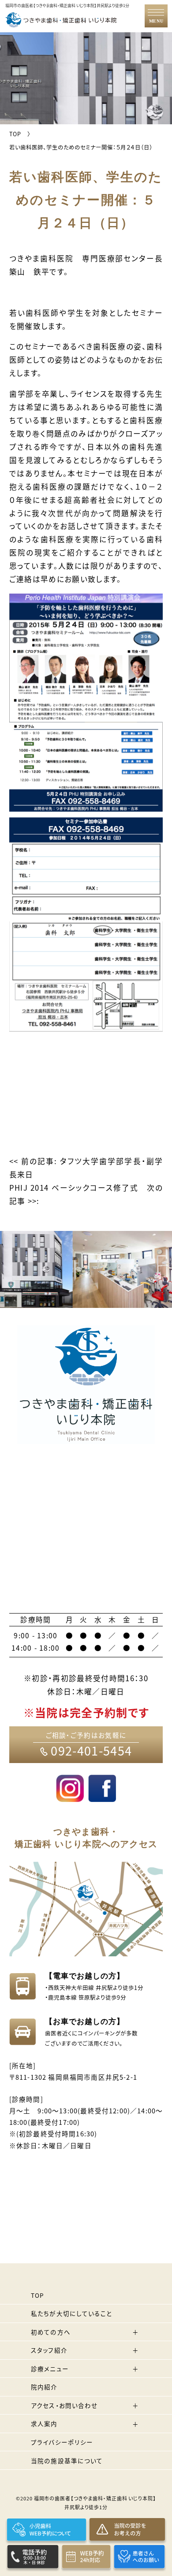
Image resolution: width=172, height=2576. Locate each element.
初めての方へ (51, 2332)
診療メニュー (50, 2369)
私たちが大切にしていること (71, 2313)
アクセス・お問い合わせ (64, 2405)
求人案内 (44, 2423)
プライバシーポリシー (62, 2442)
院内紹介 (44, 2387)
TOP (37, 2295)
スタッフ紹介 (49, 2350)
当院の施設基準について (67, 2461)
